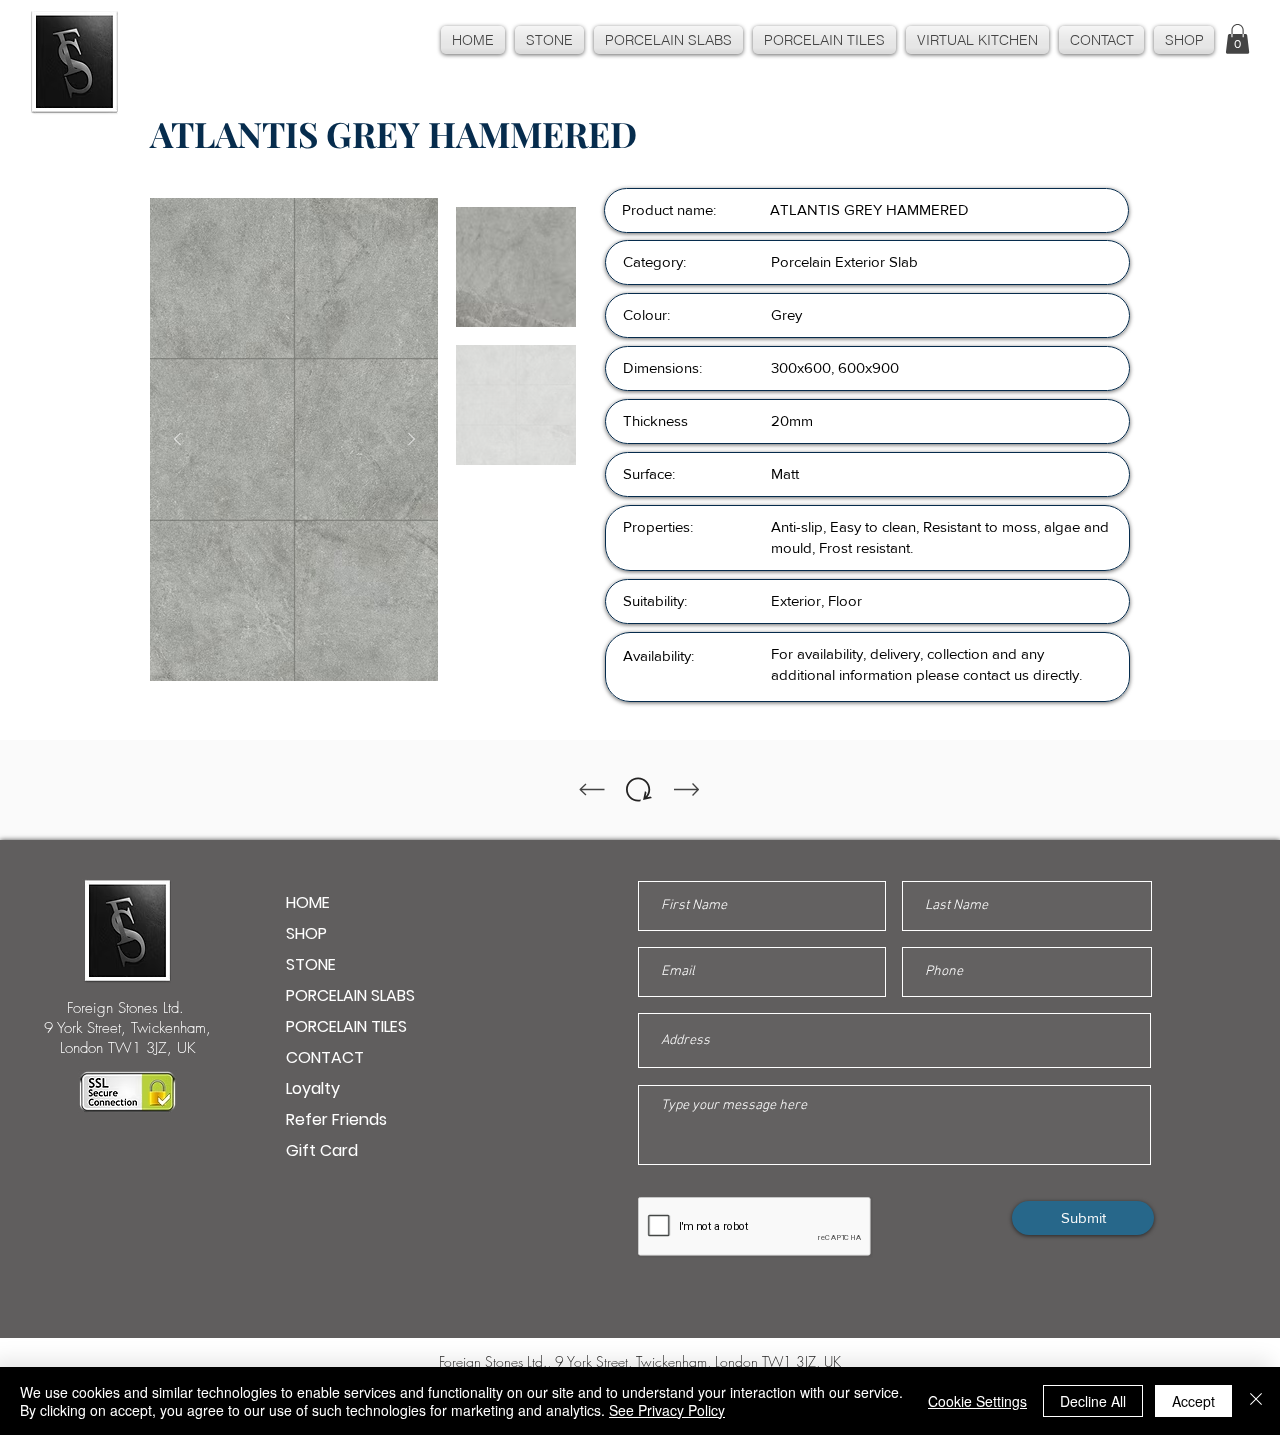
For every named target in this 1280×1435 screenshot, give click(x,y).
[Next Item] (411, 440)
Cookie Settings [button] (977, 1401)
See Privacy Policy (667, 1410)
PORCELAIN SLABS (350, 995)
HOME (308, 902)
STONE (311, 964)
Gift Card (322, 1150)
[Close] (1256, 1401)
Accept (1193, 1401)
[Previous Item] (177, 440)
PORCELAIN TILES (346, 1026)
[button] (1237, 39)
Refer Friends (336, 1119)
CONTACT (325, 1057)
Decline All (1093, 1401)
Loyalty (313, 1088)
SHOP (306, 933)
